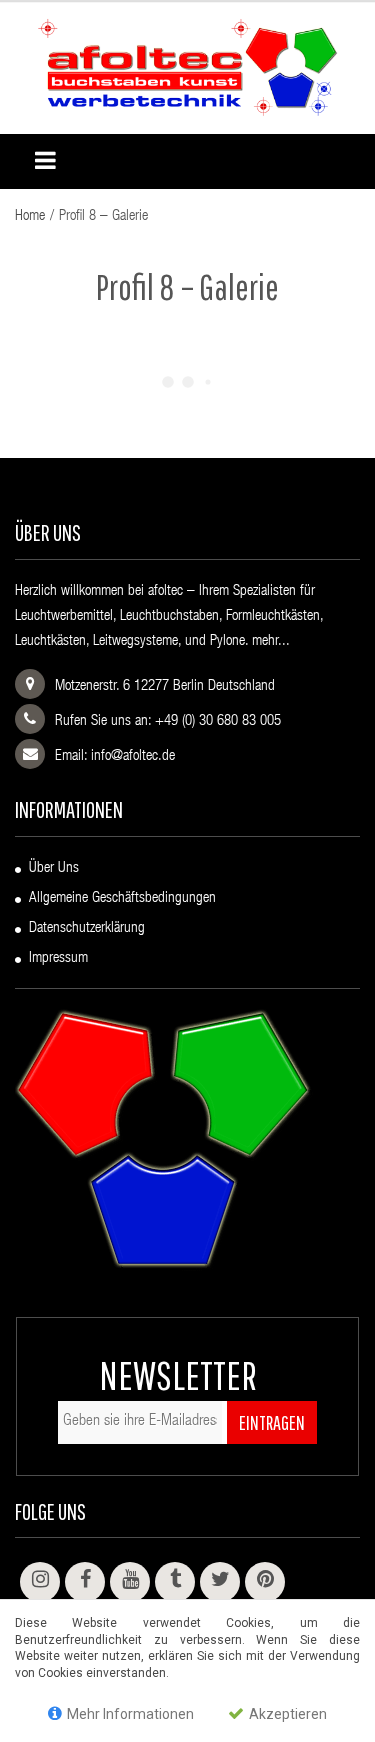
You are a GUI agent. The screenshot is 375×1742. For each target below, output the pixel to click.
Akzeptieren (286, 1714)
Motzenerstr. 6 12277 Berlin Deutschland (165, 686)
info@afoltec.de (133, 756)
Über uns (54, 868)
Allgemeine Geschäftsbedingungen (122, 898)
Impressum (58, 958)
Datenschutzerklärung (87, 928)
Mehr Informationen (129, 1714)
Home (30, 216)
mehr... (271, 641)
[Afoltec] (187, 68)
